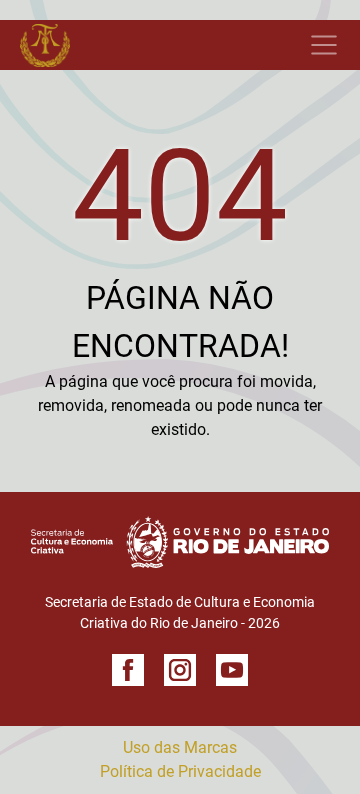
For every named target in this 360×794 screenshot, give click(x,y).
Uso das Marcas (180, 747)
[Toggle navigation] (170, 45)
